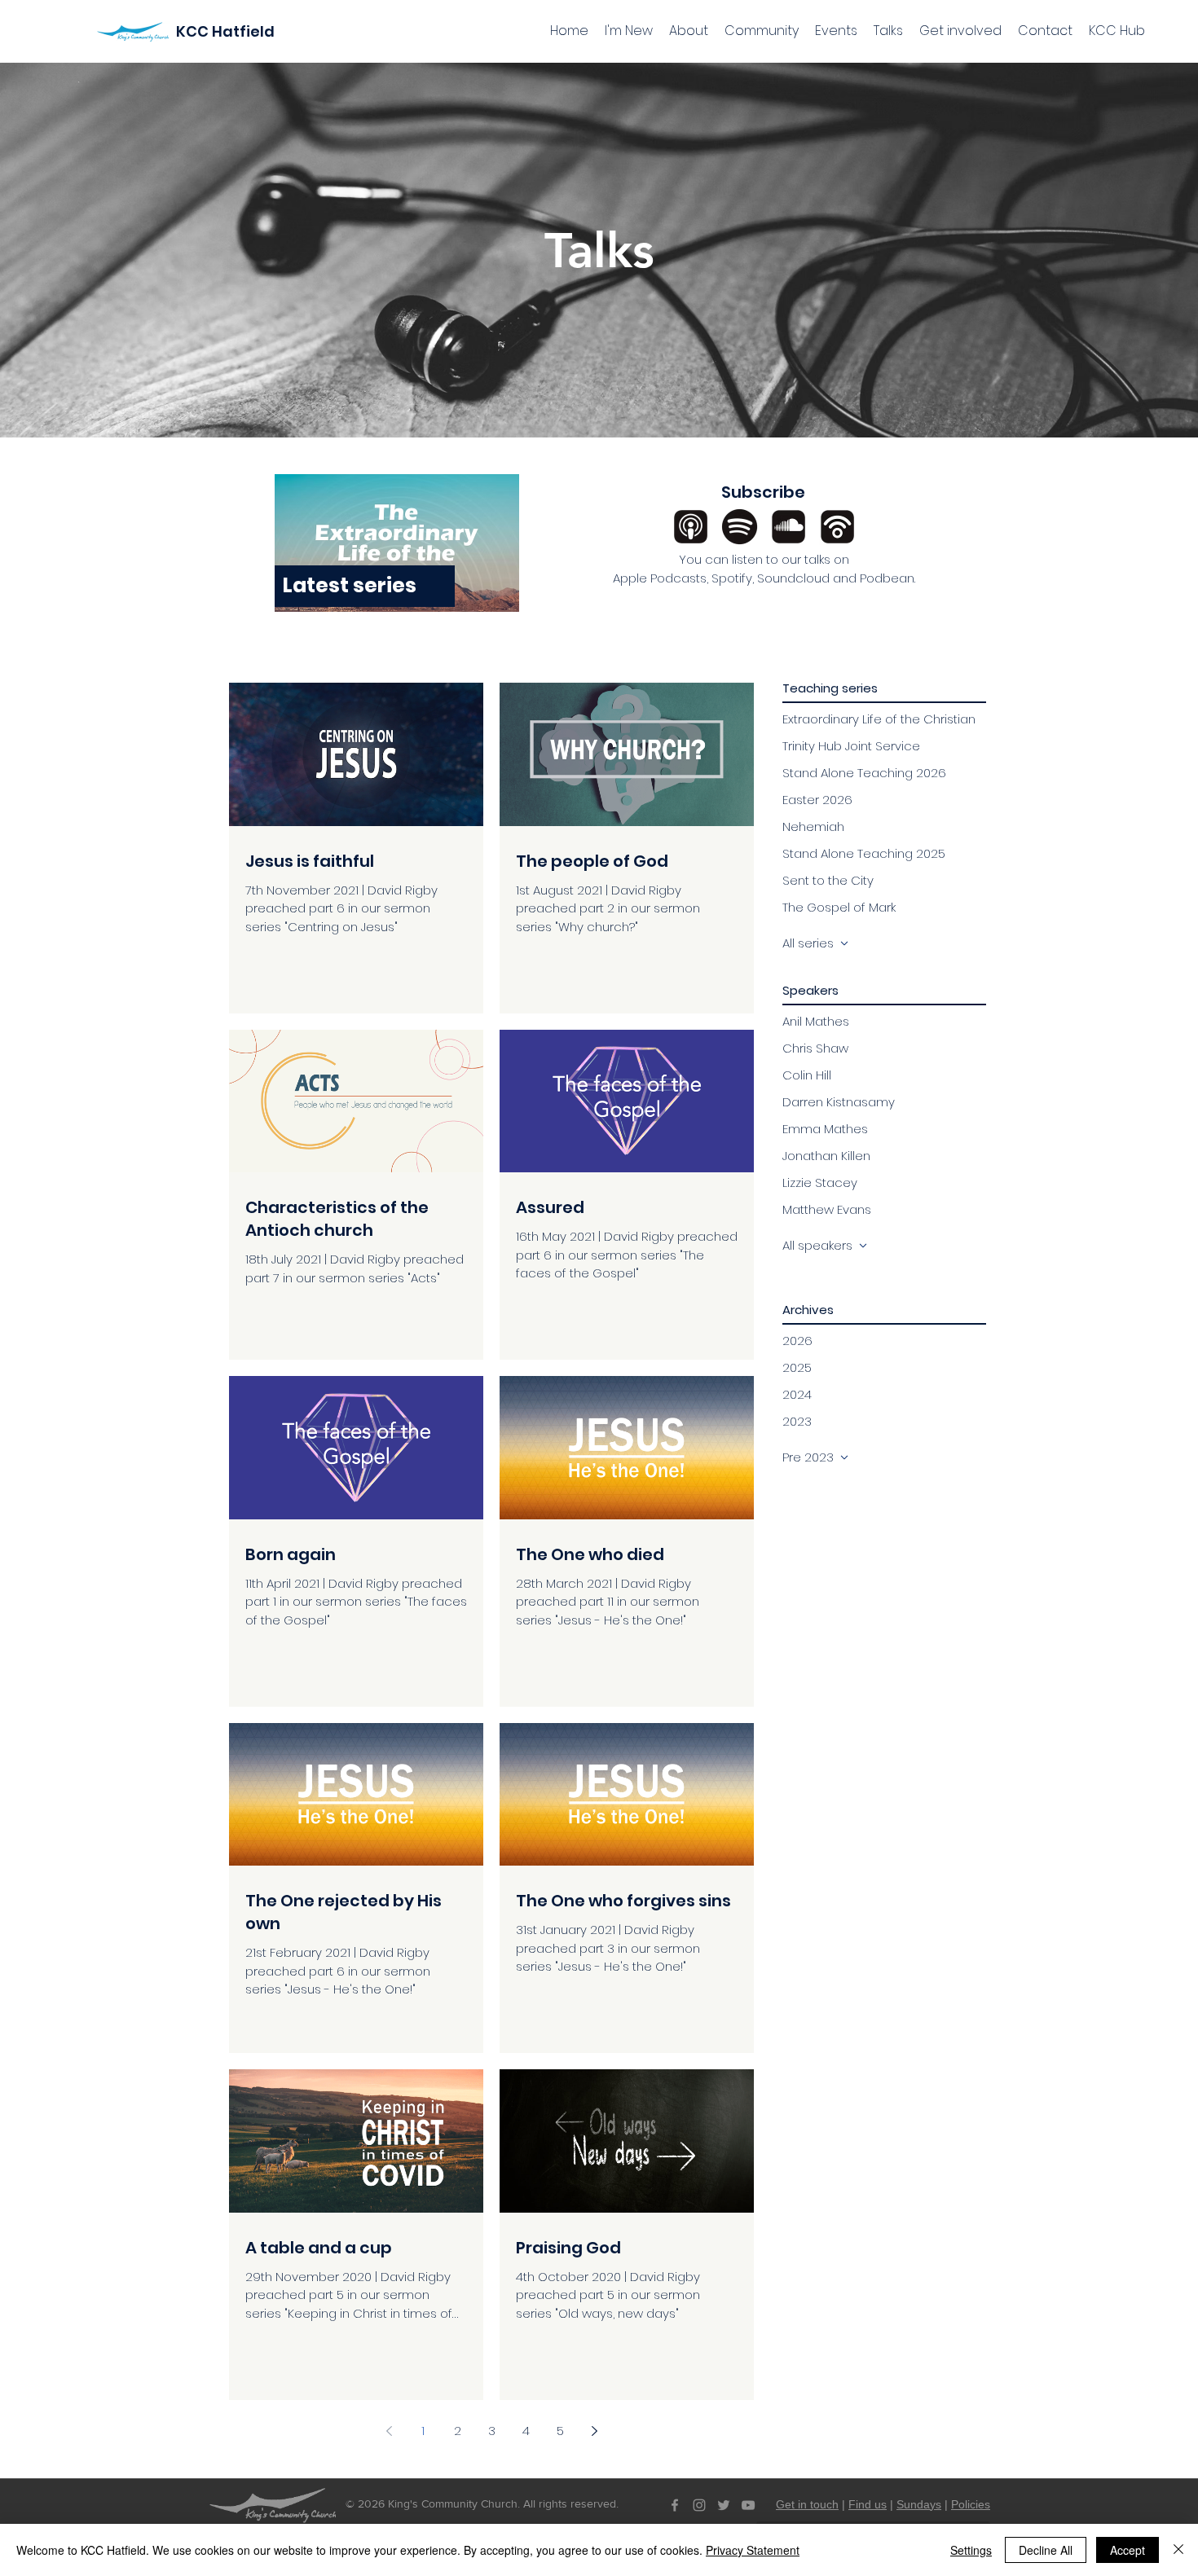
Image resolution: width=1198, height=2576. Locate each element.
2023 (797, 1421)
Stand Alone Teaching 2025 (864, 853)
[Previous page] (389, 2431)
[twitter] (724, 2505)
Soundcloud (793, 578)
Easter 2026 (817, 800)
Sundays (919, 2504)
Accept (1128, 2550)
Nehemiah (813, 826)
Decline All (1046, 2550)
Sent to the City (828, 880)
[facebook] (675, 2505)
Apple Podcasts (660, 578)
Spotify (732, 578)
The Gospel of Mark (839, 907)
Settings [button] (971, 2550)
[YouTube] (748, 2505)
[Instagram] (699, 2505)
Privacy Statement (753, 2550)
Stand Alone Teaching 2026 (864, 773)
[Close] (1178, 2550)
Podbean (887, 578)
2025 (797, 1367)
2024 (797, 1394)
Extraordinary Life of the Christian (879, 719)
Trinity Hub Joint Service (851, 746)
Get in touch (807, 2504)
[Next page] (594, 2431)
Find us (868, 2504)
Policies (971, 2504)
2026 (797, 1341)
